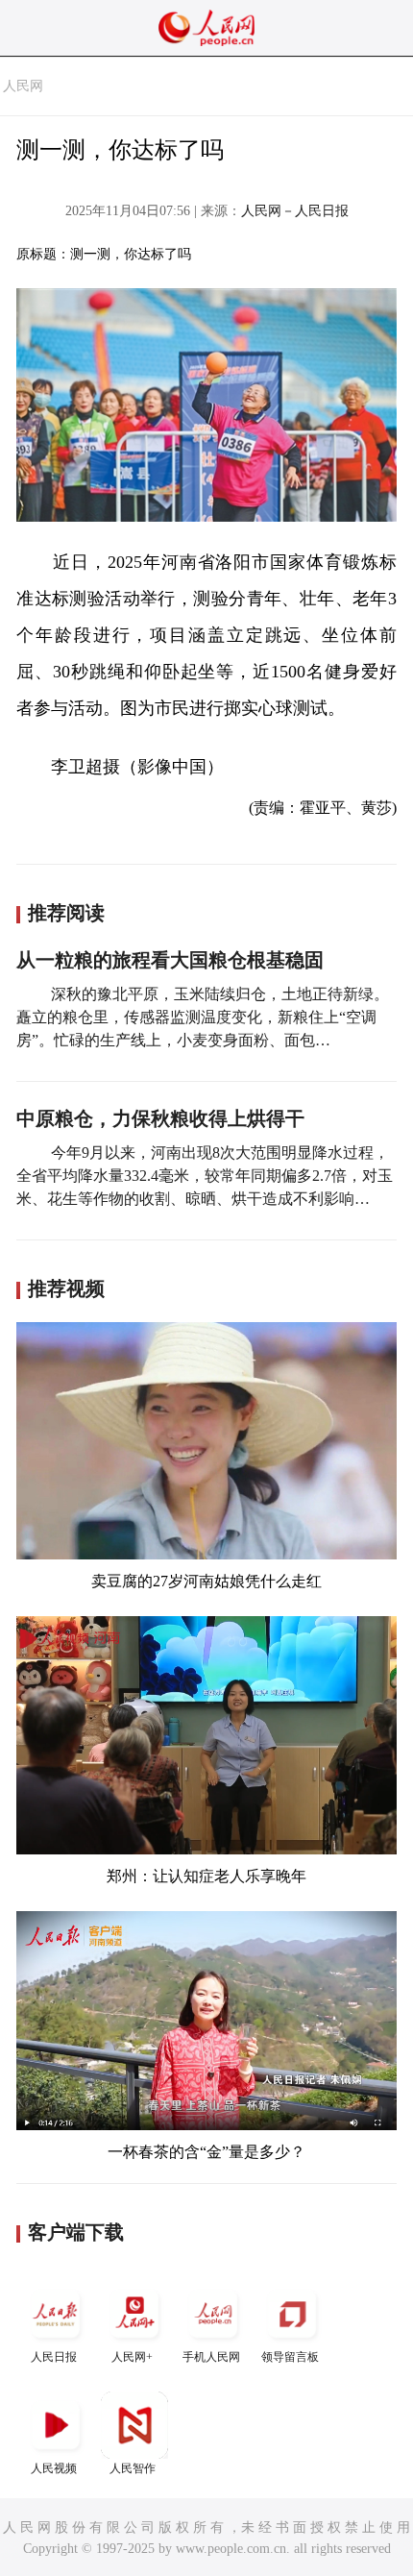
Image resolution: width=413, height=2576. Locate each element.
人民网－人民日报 (295, 211)
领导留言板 (290, 2357)
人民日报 (54, 2357)
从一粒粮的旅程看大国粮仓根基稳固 (170, 960)
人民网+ (132, 2357)
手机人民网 (211, 2357)
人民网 (23, 86)
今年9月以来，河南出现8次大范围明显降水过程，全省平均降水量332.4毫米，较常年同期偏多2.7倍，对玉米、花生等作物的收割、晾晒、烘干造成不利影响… (205, 1176)
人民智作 (133, 2468)
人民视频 (54, 2468)
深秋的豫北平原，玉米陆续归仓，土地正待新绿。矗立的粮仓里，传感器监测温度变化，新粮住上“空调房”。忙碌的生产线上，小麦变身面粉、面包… (203, 1017)
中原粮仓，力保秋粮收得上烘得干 (160, 1118)
